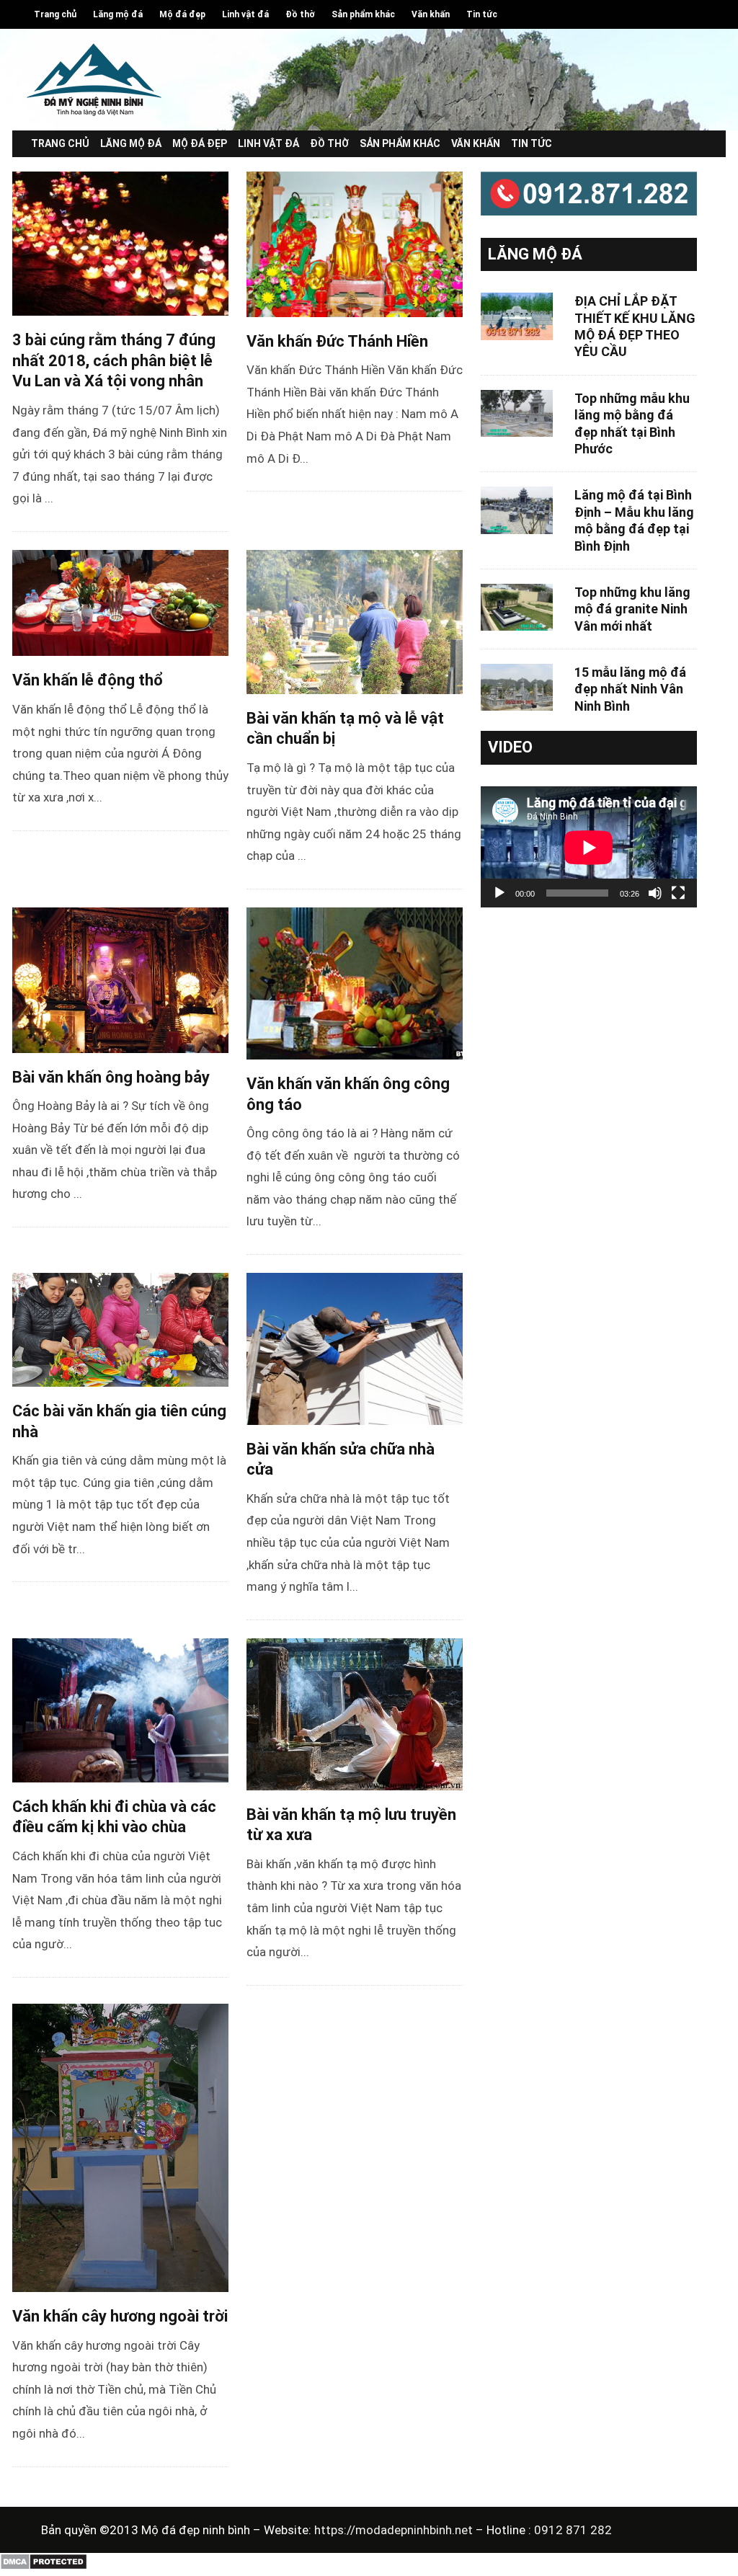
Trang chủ (55, 14)
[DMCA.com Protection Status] (44, 2567)
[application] (589, 847)
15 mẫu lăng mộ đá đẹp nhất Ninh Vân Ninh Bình (630, 689)
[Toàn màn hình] (678, 893)
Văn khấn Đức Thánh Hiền (337, 341)
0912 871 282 (573, 2530)
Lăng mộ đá (118, 14)
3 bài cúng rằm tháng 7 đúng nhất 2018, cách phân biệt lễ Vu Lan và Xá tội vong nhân (114, 360)
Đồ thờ (300, 14)
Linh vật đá (245, 14)
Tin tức (482, 14)
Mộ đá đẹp (182, 14)
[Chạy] (499, 893)
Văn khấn (431, 14)
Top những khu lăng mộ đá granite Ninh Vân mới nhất (632, 609)
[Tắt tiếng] (655, 893)
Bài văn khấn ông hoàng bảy (111, 1077)
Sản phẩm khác (363, 14)
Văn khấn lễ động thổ (88, 680)
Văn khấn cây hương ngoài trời (120, 2316)
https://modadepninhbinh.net (395, 2530)
